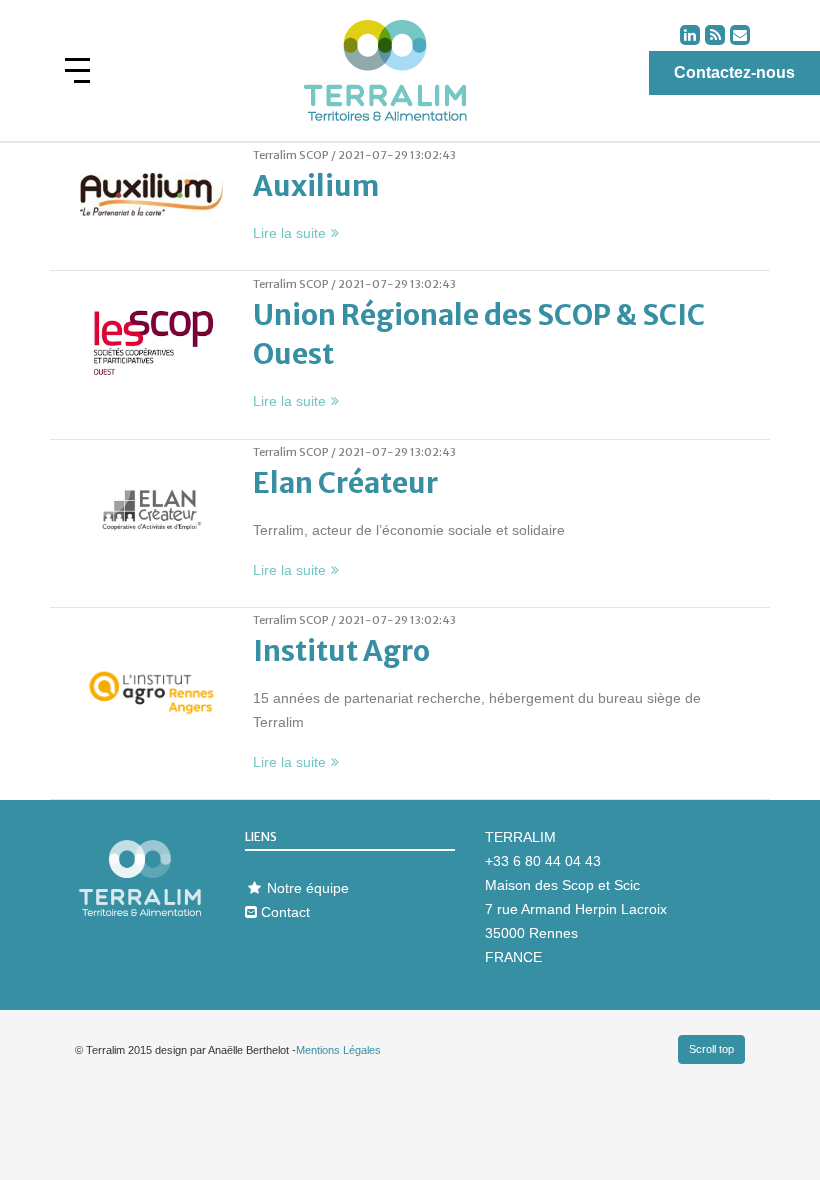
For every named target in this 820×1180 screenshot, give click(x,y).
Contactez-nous (734, 72)
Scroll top (711, 1049)
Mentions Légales (338, 1050)
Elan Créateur (345, 483)
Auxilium (316, 186)
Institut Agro (341, 651)
